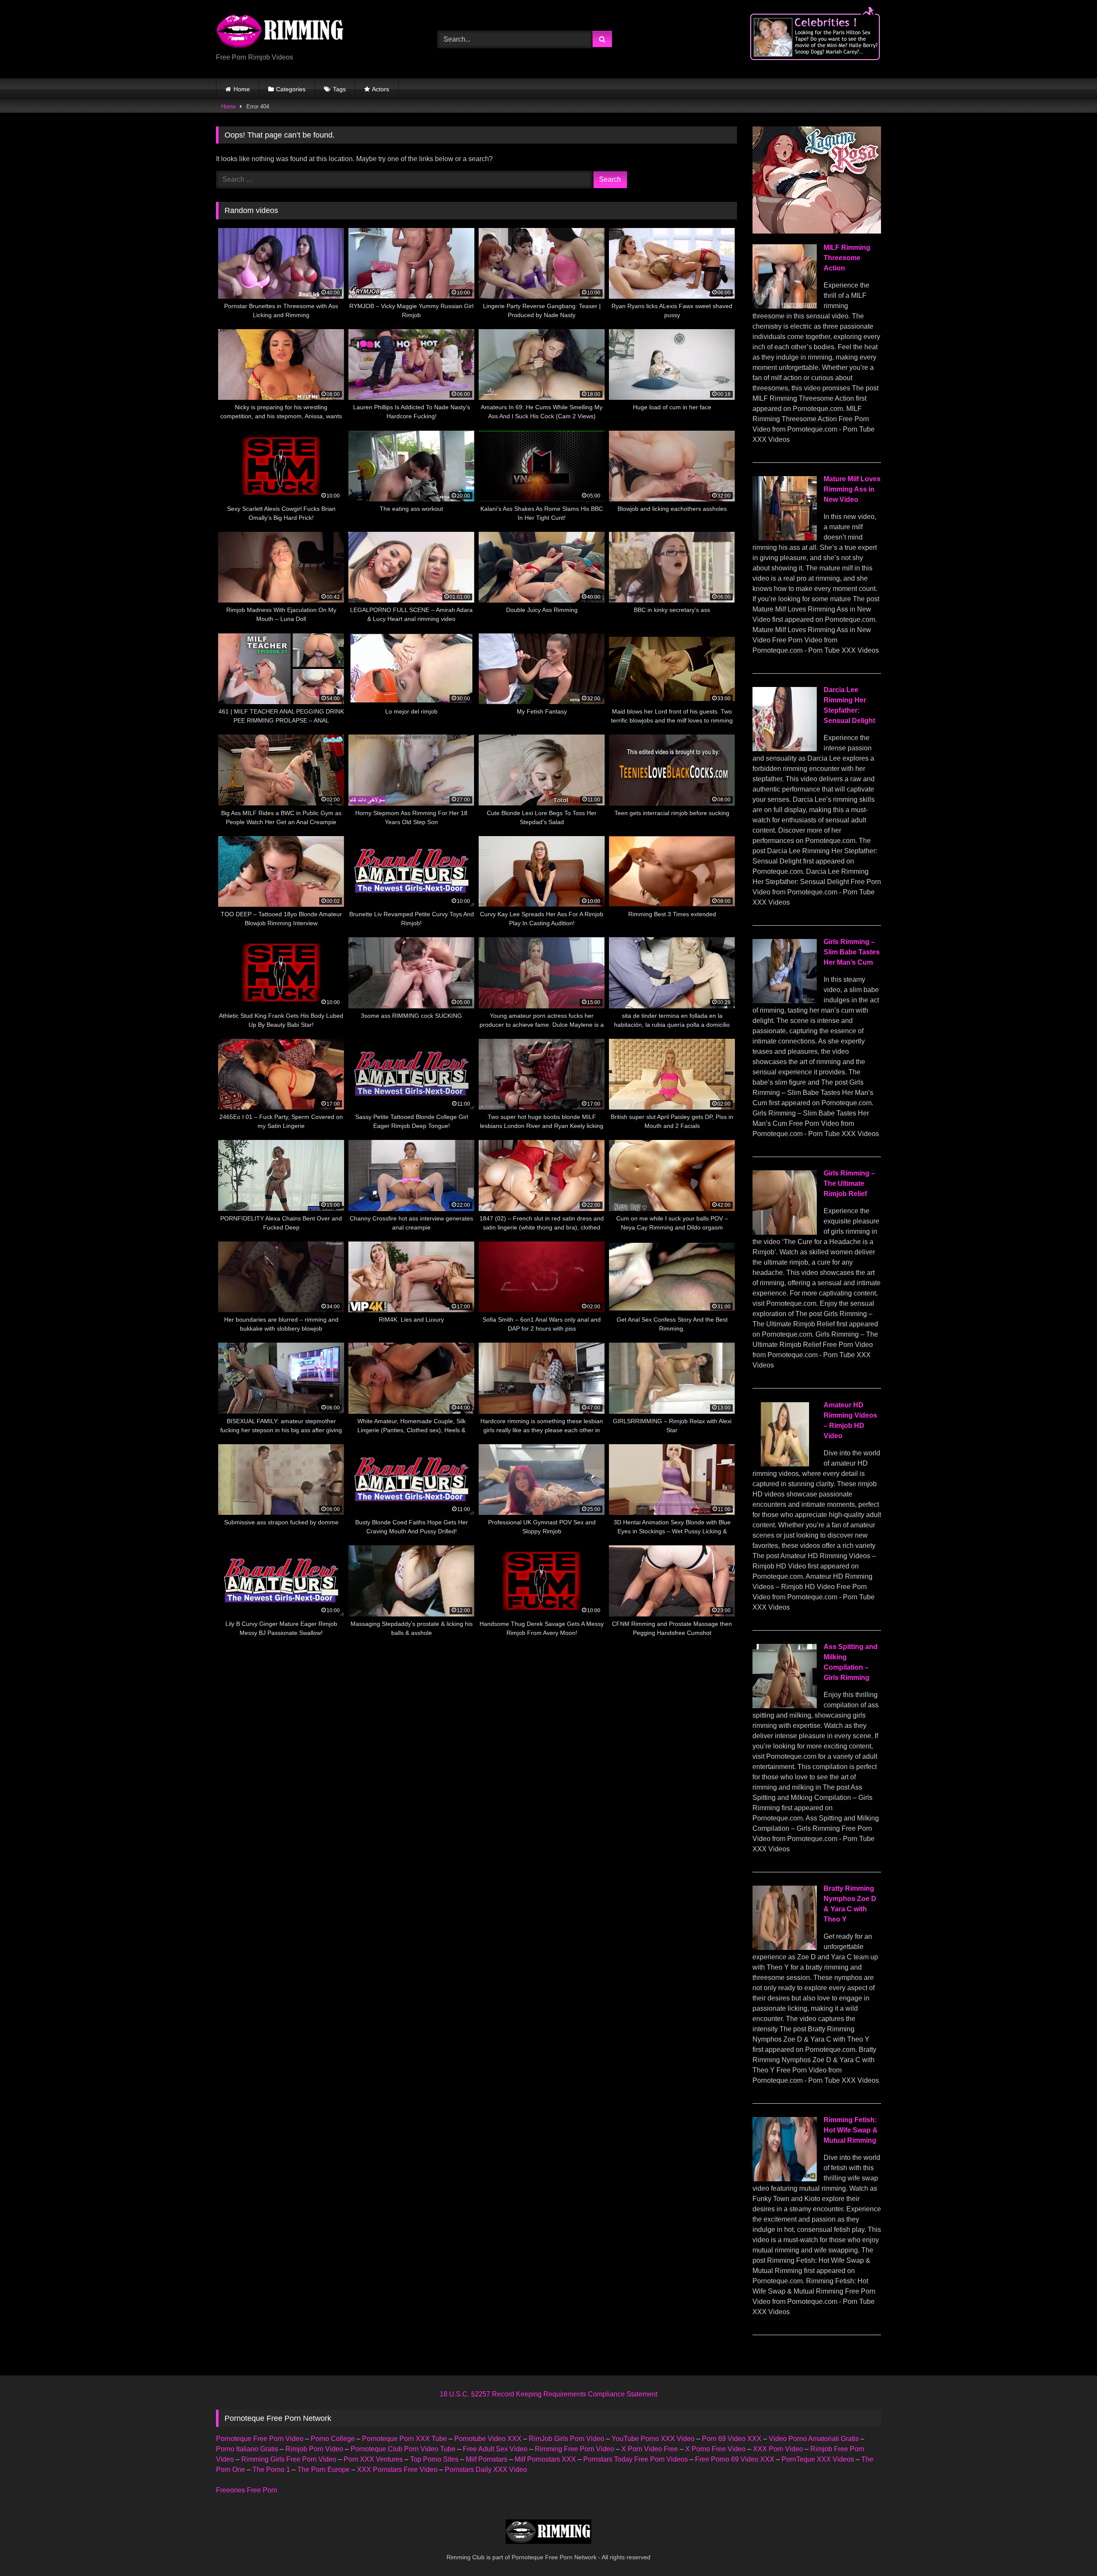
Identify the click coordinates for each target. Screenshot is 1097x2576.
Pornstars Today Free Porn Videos (635, 2459)
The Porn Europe (324, 2470)
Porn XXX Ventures (373, 2459)
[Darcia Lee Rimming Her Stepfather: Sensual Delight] (785, 749)
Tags (339, 89)
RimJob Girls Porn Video (566, 2439)
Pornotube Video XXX (488, 2439)
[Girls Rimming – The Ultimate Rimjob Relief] (785, 1232)
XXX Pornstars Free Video (397, 2470)
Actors (381, 89)
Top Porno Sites (434, 2459)
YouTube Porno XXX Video (653, 2439)
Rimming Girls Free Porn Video (289, 2459)
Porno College (333, 2439)
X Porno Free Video (715, 2449)
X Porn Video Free (650, 2449)
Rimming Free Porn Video (574, 2449)
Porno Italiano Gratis (247, 2449)
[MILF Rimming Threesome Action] (785, 306)
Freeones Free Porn (247, 2490)
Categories (291, 89)
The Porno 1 (271, 2470)
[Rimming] (280, 32)
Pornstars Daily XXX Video (486, 2470)
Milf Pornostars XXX (545, 2459)
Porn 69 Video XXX (732, 2439)
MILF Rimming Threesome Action (847, 258)
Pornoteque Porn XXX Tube (405, 2439)
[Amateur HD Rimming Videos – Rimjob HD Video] (785, 1464)
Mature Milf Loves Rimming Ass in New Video (852, 489)
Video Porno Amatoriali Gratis (814, 2439)
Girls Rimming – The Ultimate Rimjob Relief (849, 1183)
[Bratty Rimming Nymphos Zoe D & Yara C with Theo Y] (785, 1948)
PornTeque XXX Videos (818, 2459)
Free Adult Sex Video (495, 2449)
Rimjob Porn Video (314, 2449)
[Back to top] (1070, 2551)
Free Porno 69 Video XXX (735, 2459)
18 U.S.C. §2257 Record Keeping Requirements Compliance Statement (548, 2394)
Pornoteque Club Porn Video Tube (403, 2449)
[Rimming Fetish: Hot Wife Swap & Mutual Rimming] (785, 2179)
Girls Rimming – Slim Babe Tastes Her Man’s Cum (852, 952)
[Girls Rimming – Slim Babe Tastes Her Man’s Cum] (785, 1001)
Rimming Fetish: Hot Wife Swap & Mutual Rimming (851, 2130)
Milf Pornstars (487, 2459)
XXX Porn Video (778, 2449)
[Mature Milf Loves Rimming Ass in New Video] (785, 538)
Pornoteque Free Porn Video (260, 2439)
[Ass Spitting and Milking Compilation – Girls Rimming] (785, 1706)
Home (242, 89)
